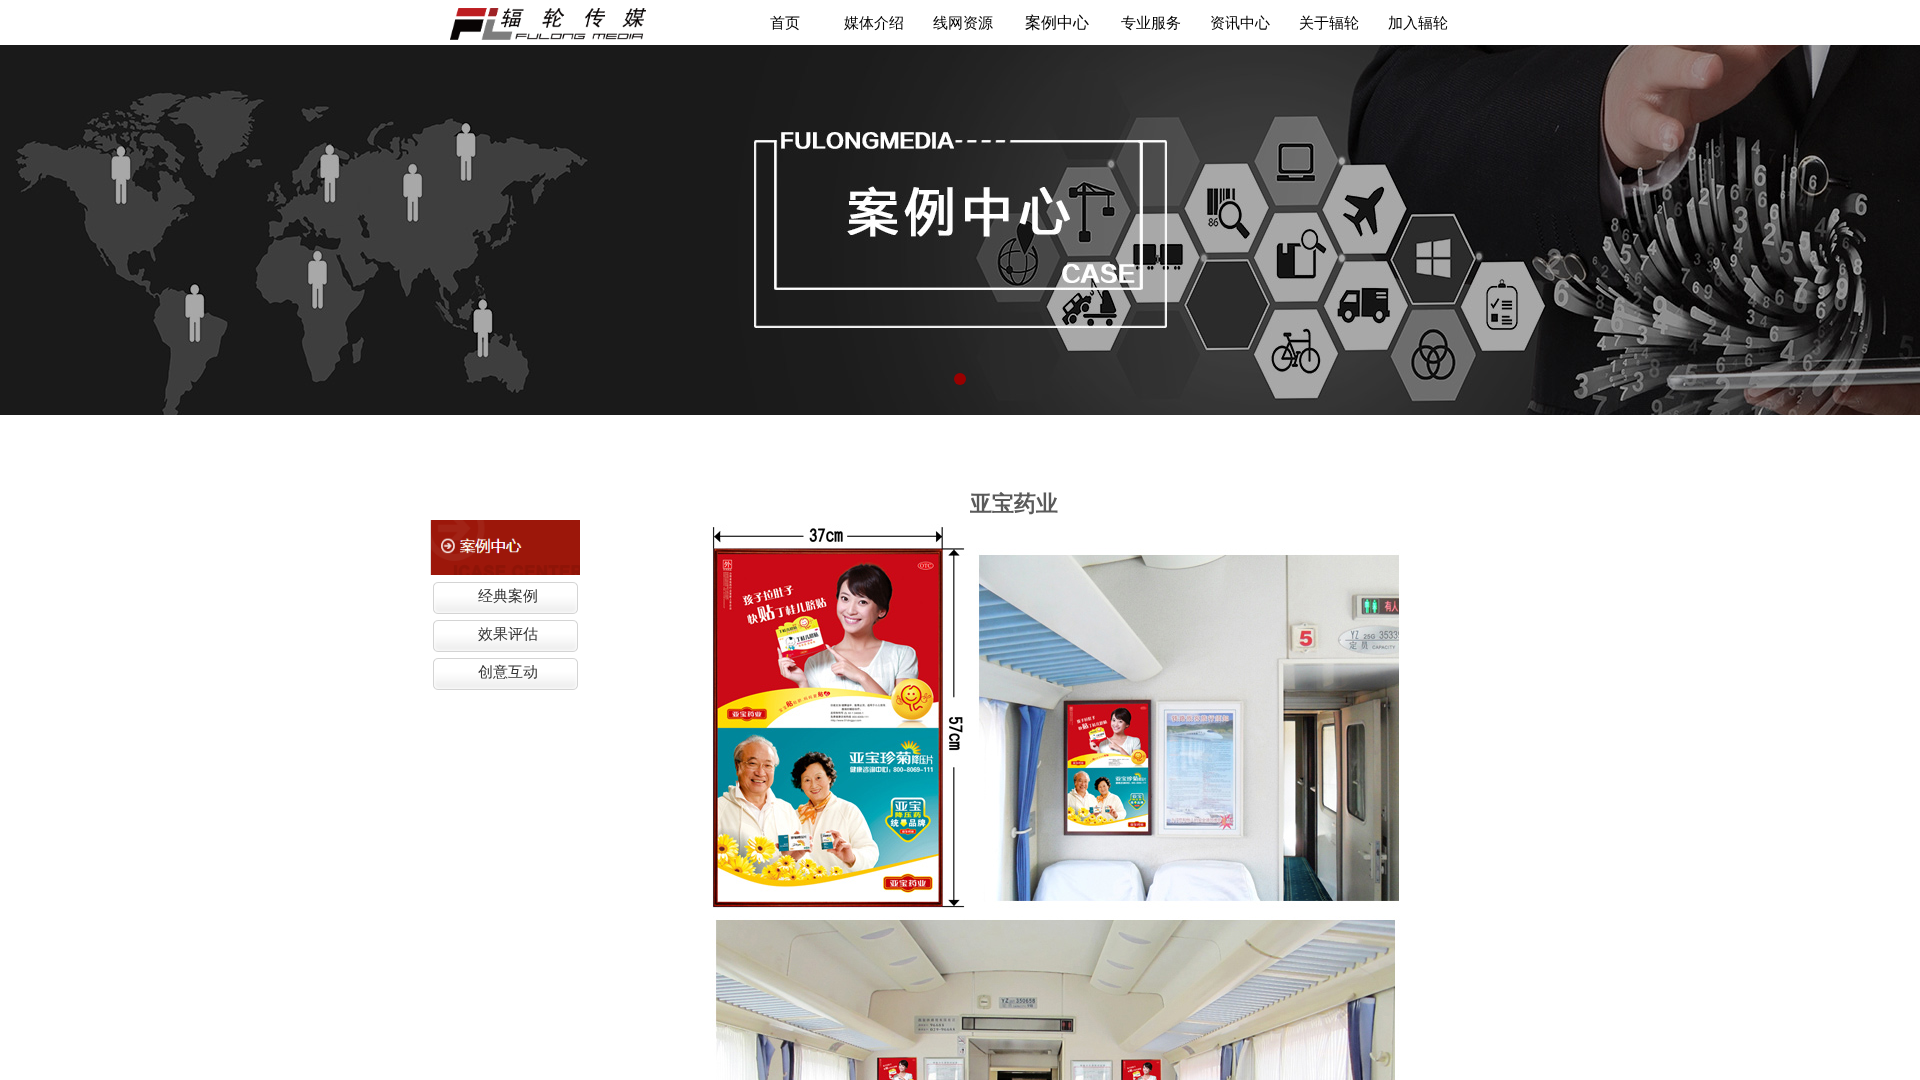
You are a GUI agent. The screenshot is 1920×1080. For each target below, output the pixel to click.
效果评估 (508, 634)
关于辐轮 (1329, 22)
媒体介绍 (874, 22)
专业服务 (1151, 22)
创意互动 (508, 672)
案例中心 (1057, 22)
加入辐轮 (1418, 22)
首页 (785, 22)
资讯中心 (1240, 22)
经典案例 (508, 596)
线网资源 (963, 22)
